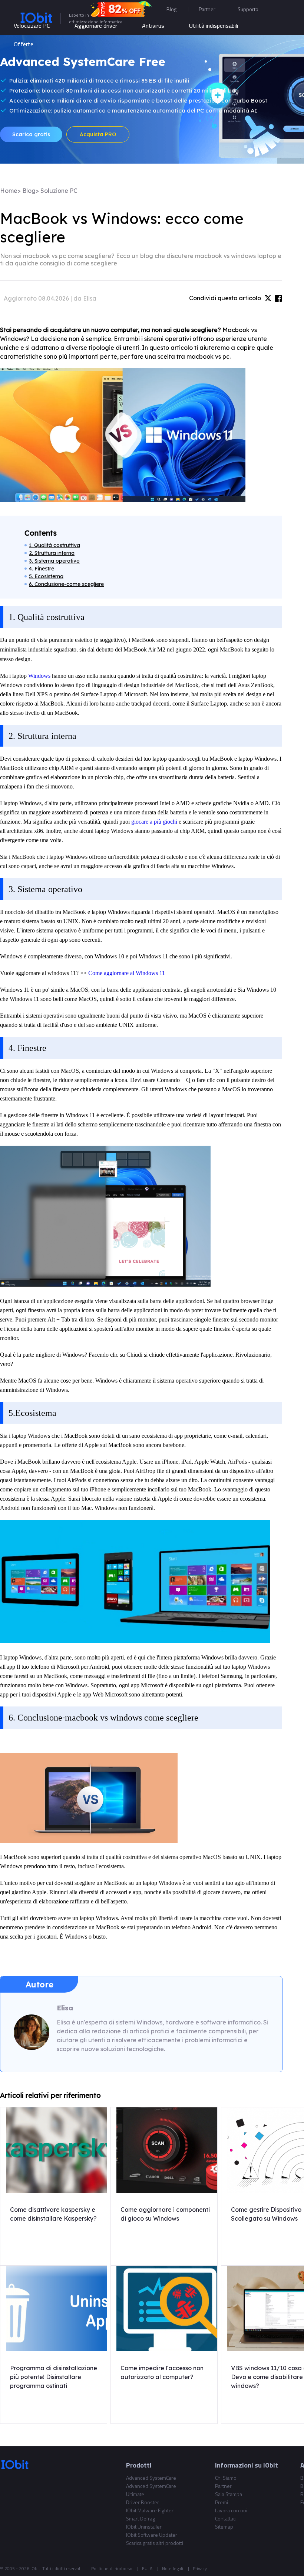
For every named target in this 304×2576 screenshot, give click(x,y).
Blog (171, 9)
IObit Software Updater (152, 2535)
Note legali (173, 2568)
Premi (222, 2502)
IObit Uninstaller (144, 2527)
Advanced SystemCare (151, 2478)
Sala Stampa (229, 2494)
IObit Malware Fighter (150, 2510)
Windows (40, 676)
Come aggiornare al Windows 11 (127, 973)
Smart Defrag (141, 2518)
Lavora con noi (231, 2510)
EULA (147, 2568)
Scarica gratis (31, 134)
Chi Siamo (226, 2478)
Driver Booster (143, 2502)
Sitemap (224, 2527)
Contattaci (226, 2518)
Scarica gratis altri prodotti (155, 2543)
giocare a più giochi (154, 822)
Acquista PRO (98, 134)
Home (9, 191)
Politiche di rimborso (112, 2568)
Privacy (200, 2568)
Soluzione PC (59, 191)
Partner (207, 9)
